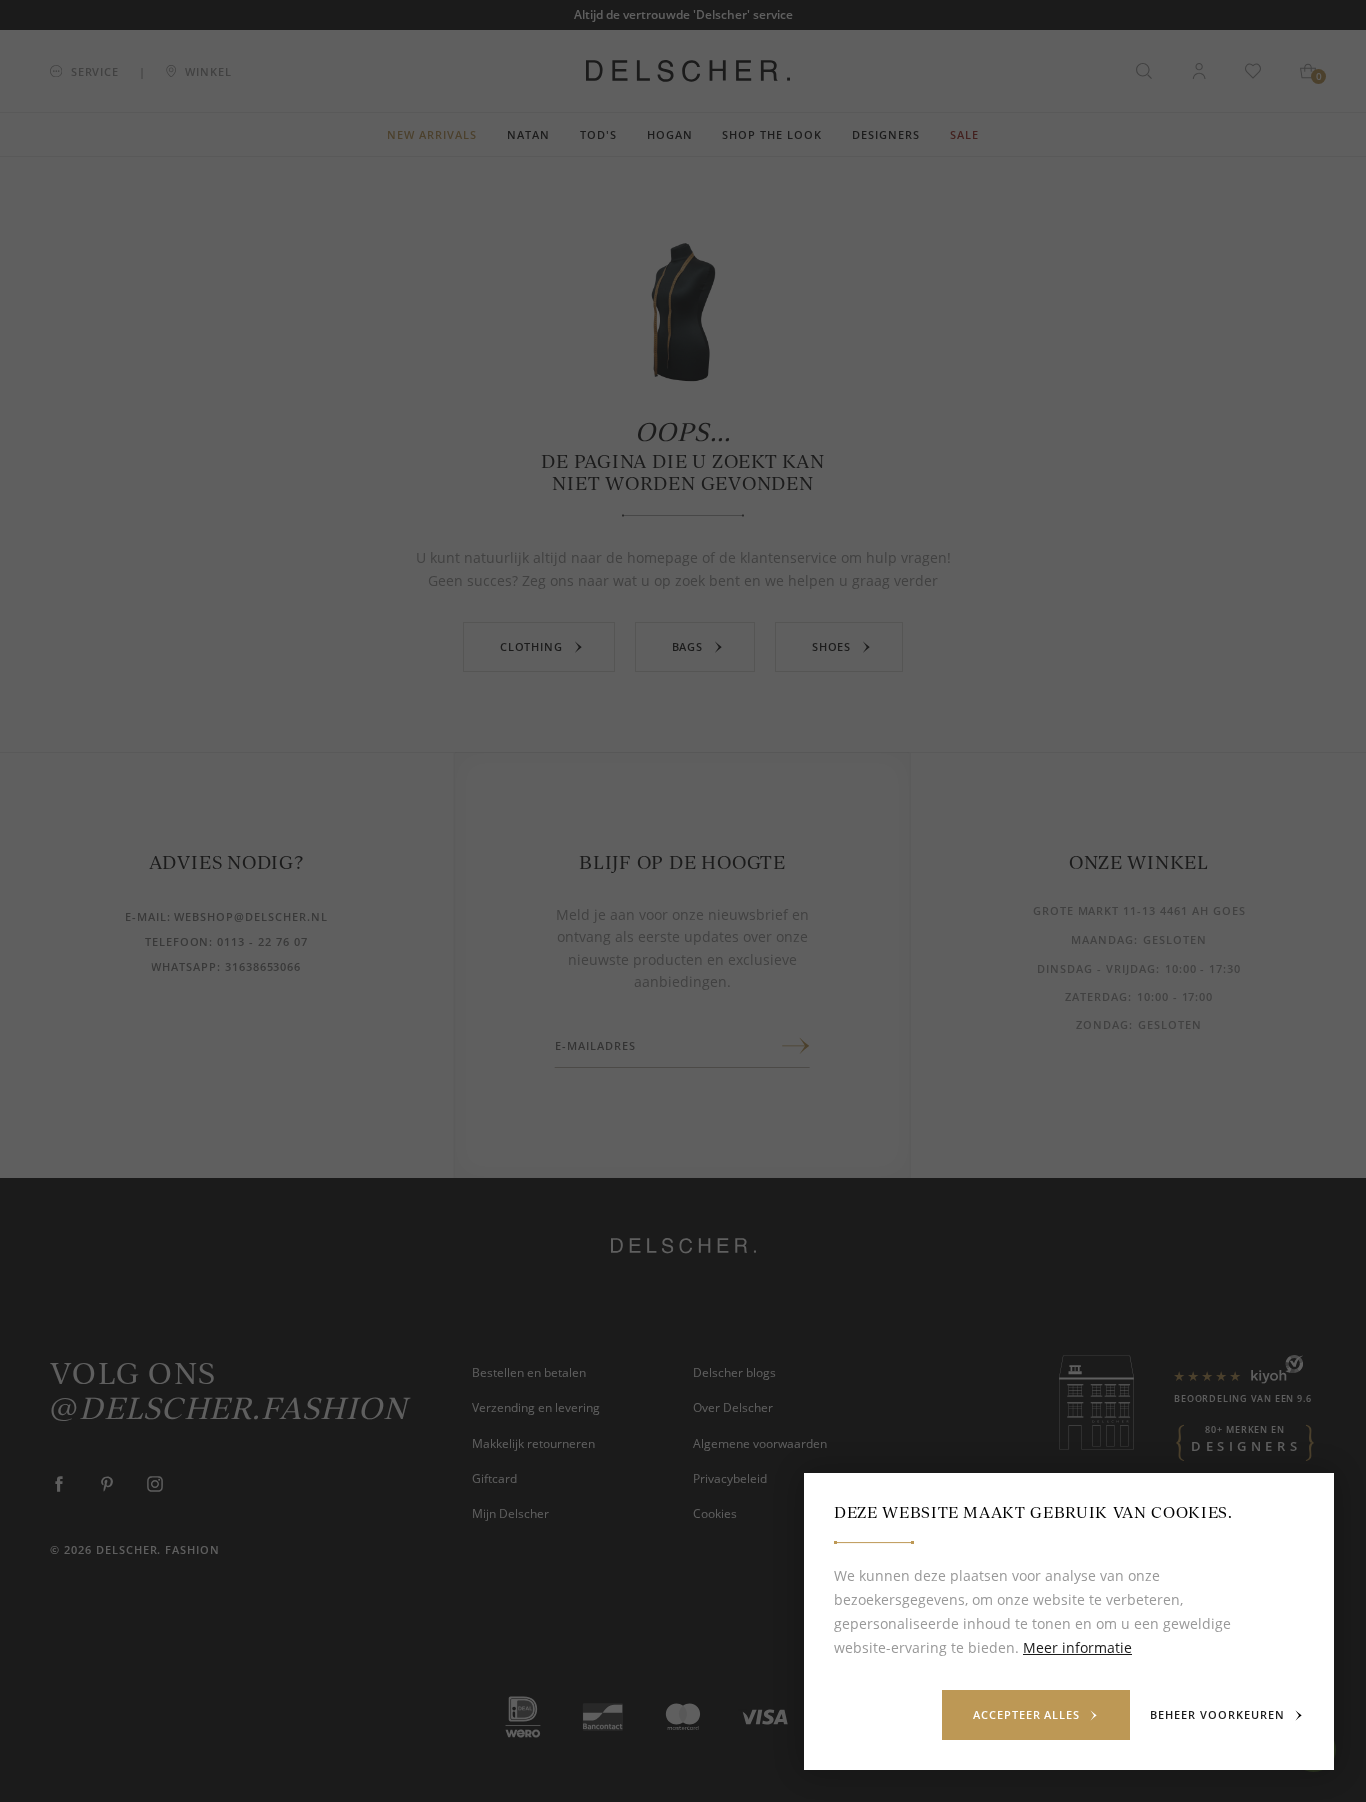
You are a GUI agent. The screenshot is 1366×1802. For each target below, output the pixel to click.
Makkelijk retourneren (533, 1443)
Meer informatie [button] (1077, 1647)
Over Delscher (733, 1407)
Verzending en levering (536, 1407)
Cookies (715, 1513)
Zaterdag (1096, 996)
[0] (1308, 71)
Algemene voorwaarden (760, 1443)
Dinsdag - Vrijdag (1096, 968)
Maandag (1102, 939)
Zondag (1102, 1024)
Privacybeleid (730, 1478)
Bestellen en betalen (529, 1372)
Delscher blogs (734, 1372)
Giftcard (494, 1478)
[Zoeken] (1144, 71)
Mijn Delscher (510, 1513)
